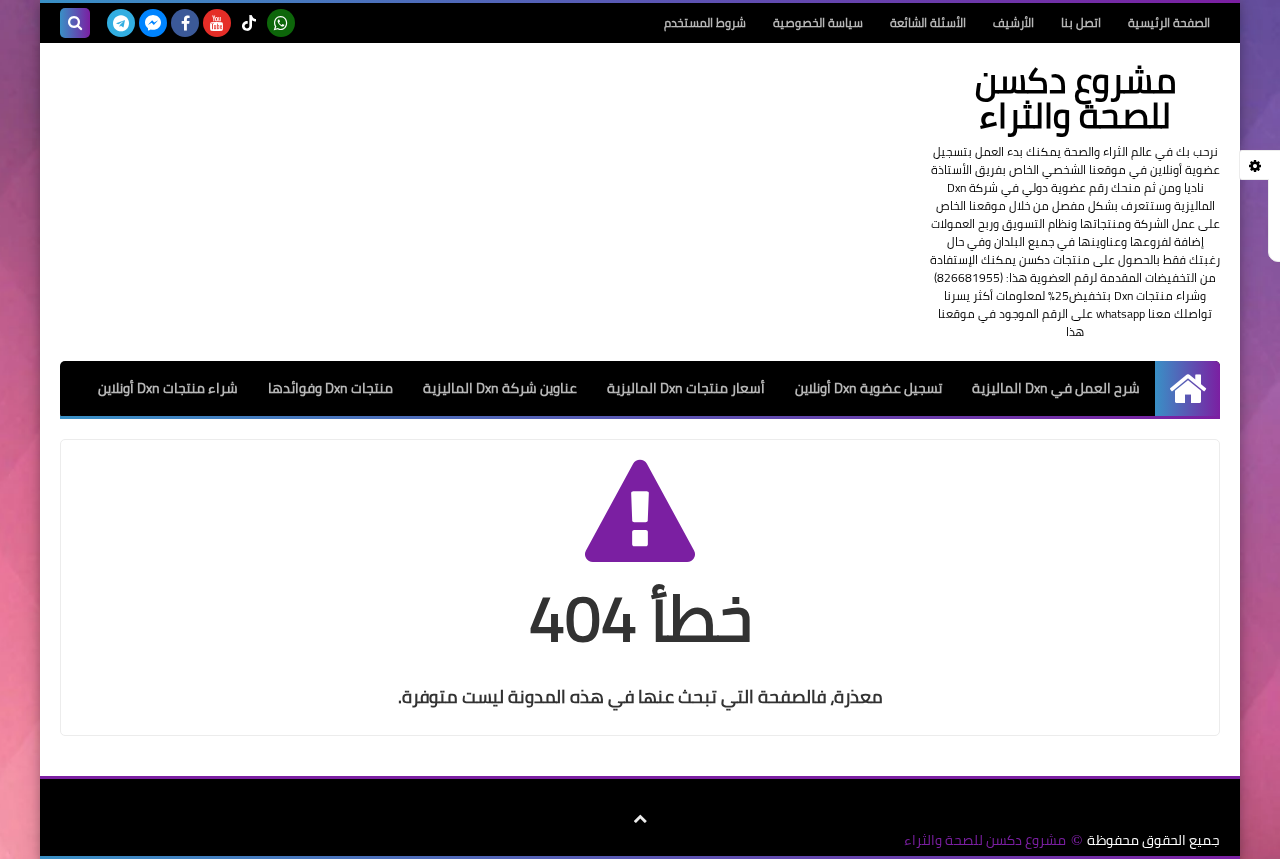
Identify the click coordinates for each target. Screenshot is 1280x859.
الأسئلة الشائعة (928, 22)
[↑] (640, 819)
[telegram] (121, 23)
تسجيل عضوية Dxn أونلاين (868, 388)
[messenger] (153, 23)
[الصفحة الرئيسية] (1187, 388)
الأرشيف (1013, 22)
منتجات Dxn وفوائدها (330, 388)
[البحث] (75, 23)
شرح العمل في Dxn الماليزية (1056, 388)
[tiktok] (249, 23)
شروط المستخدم (705, 22)
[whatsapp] (281, 23)
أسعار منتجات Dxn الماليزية (686, 388)
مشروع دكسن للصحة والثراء (985, 840)
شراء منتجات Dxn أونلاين (168, 388)
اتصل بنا (1081, 22)
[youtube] (217, 23)
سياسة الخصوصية (818, 22)
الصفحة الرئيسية (1169, 22)
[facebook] (185, 23)
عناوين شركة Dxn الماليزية (500, 388)
